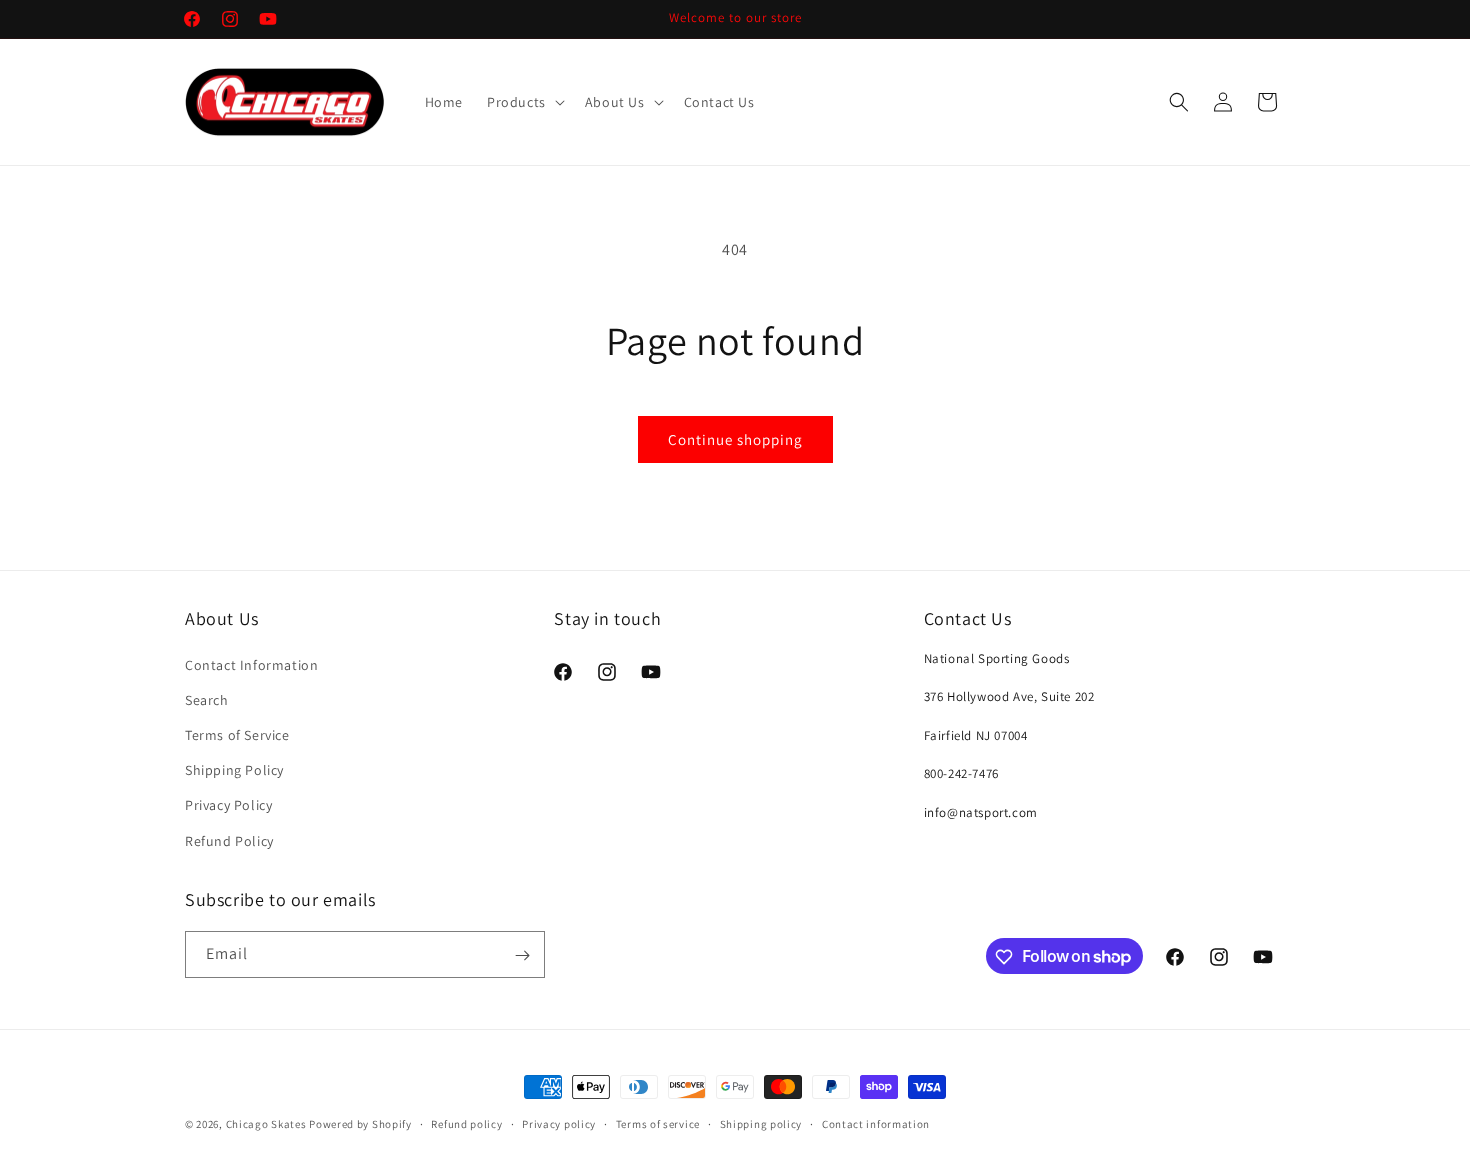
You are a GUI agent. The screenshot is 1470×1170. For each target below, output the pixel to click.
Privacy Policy (228, 805)
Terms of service (658, 1123)
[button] (524, 102)
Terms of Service (237, 734)
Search (207, 699)
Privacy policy (559, 1123)
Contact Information (251, 664)
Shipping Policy (234, 770)
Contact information (876, 1123)
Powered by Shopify (360, 1124)
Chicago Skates (268, 1124)
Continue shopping (735, 439)
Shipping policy (761, 1123)
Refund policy (466, 1123)
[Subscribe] (522, 955)
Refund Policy (229, 840)
